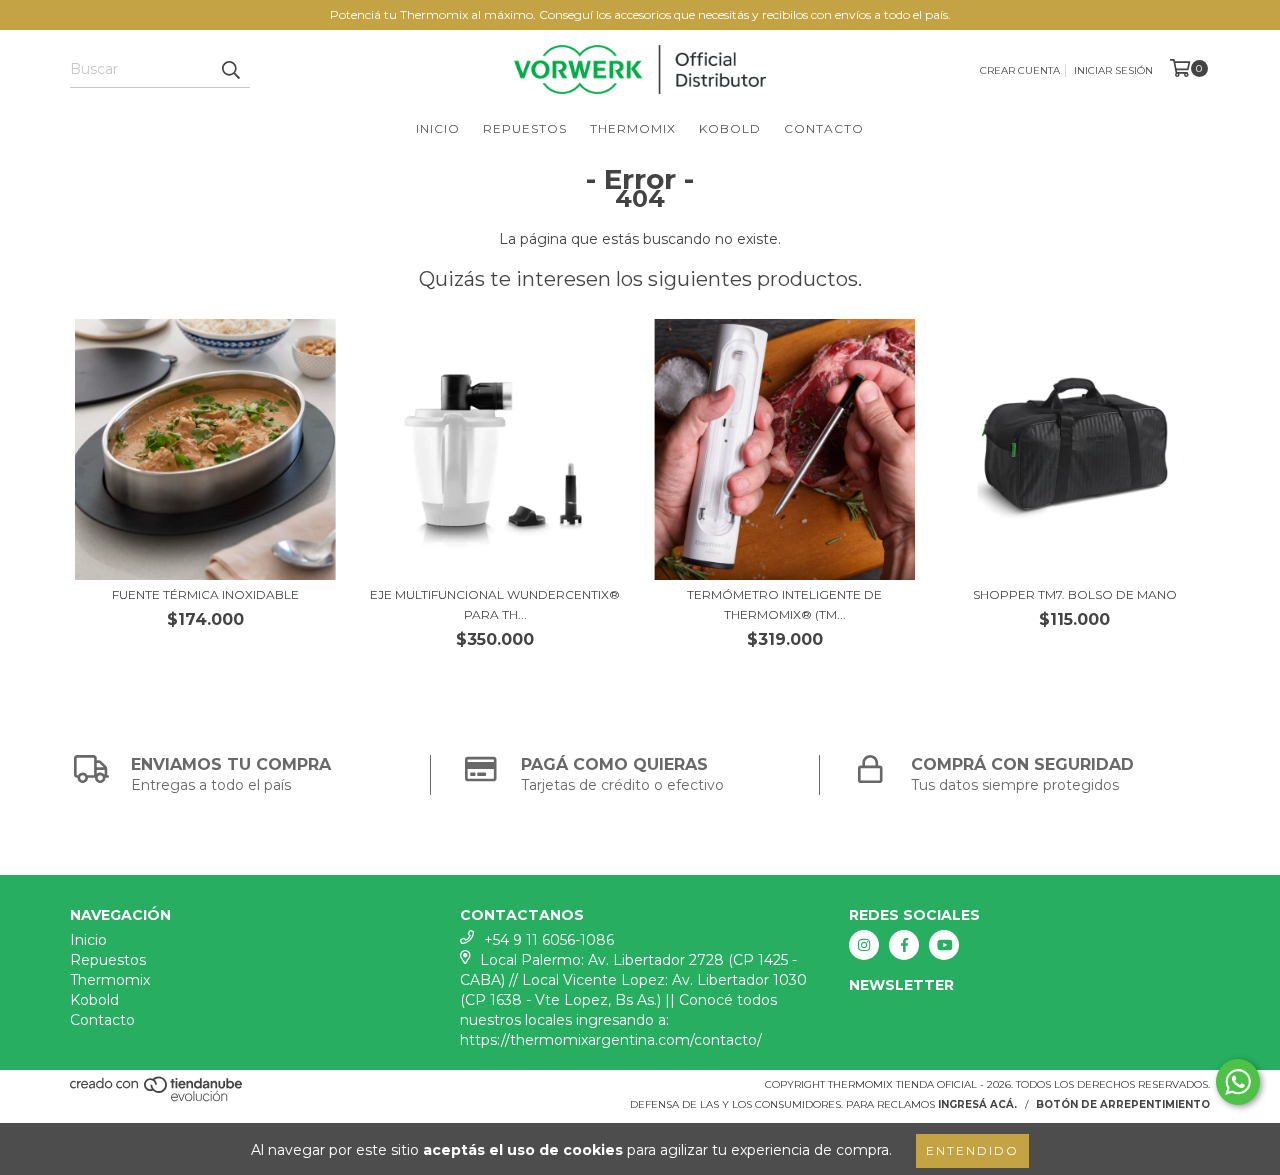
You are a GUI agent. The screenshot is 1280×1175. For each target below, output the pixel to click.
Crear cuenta (1020, 70)
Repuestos (525, 128)
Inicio (438, 128)
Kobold (730, 128)
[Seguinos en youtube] (944, 945)
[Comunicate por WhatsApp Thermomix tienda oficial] (1238, 1082)
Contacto (824, 128)
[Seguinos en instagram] (864, 945)
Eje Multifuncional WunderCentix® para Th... (495, 604)
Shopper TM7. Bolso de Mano (1075, 594)
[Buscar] (230, 70)
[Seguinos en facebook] (904, 945)
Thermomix (633, 128)
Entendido (972, 1150)
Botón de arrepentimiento (1123, 1104)
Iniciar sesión (1113, 70)
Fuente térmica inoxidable (205, 594)
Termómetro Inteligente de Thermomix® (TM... (784, 604)
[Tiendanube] (157, 1098)
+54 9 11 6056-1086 (549, 940)
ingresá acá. (977, 1104)
